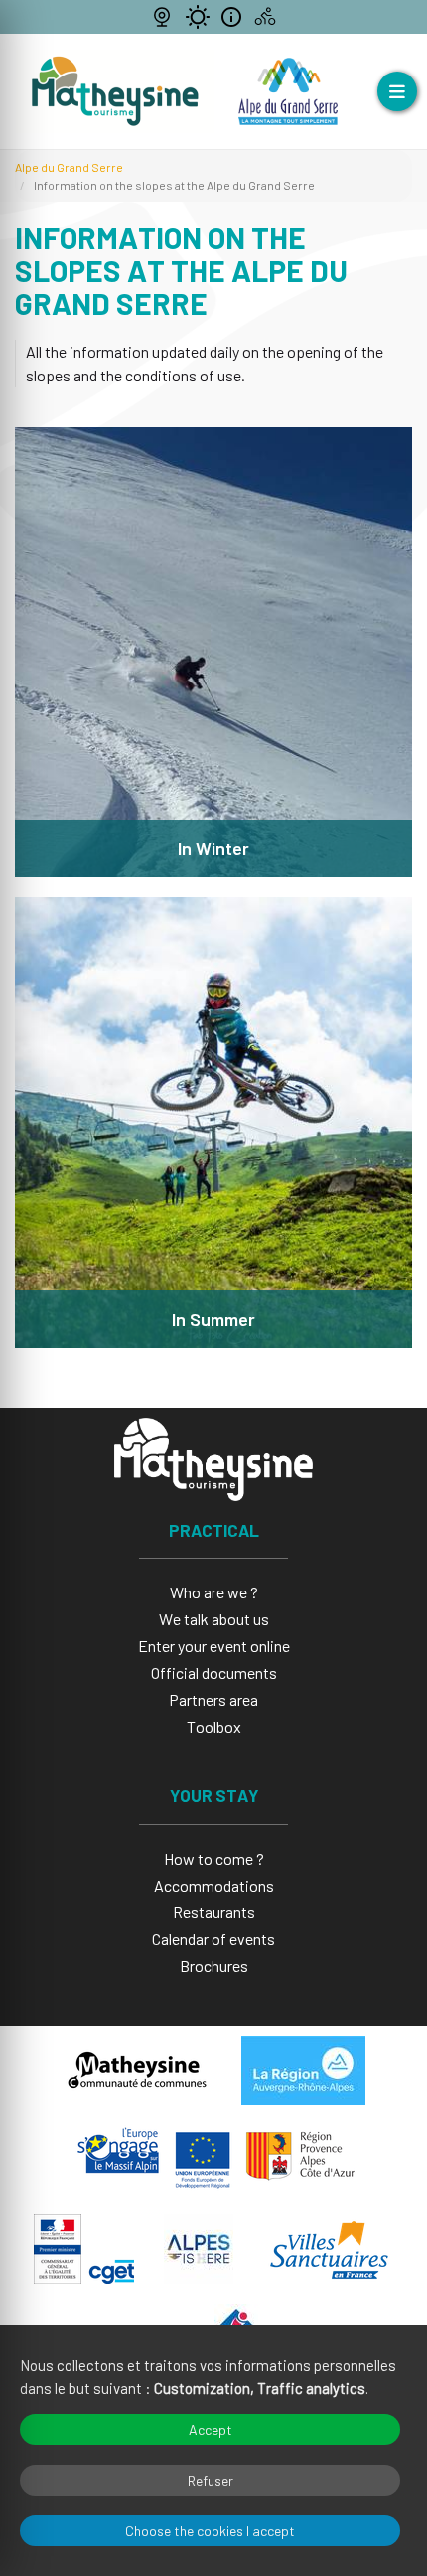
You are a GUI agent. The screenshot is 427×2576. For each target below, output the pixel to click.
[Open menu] (397, 91)
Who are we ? (214, 1592)
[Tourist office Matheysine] (115, 91)
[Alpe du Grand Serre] (288, 91)
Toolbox (214, 1726)
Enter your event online (214, 1646)
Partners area (213, 1699)
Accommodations (214, 1885)
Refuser (211, 2480)
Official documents (214, 1672)
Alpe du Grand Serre (69, 167)
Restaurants (214, 1912)
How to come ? (214, 1858)
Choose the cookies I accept (210, 2531)
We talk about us (214, 1619)
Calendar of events (213, 1939)
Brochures (214, 1966)
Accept (211, 2429)
